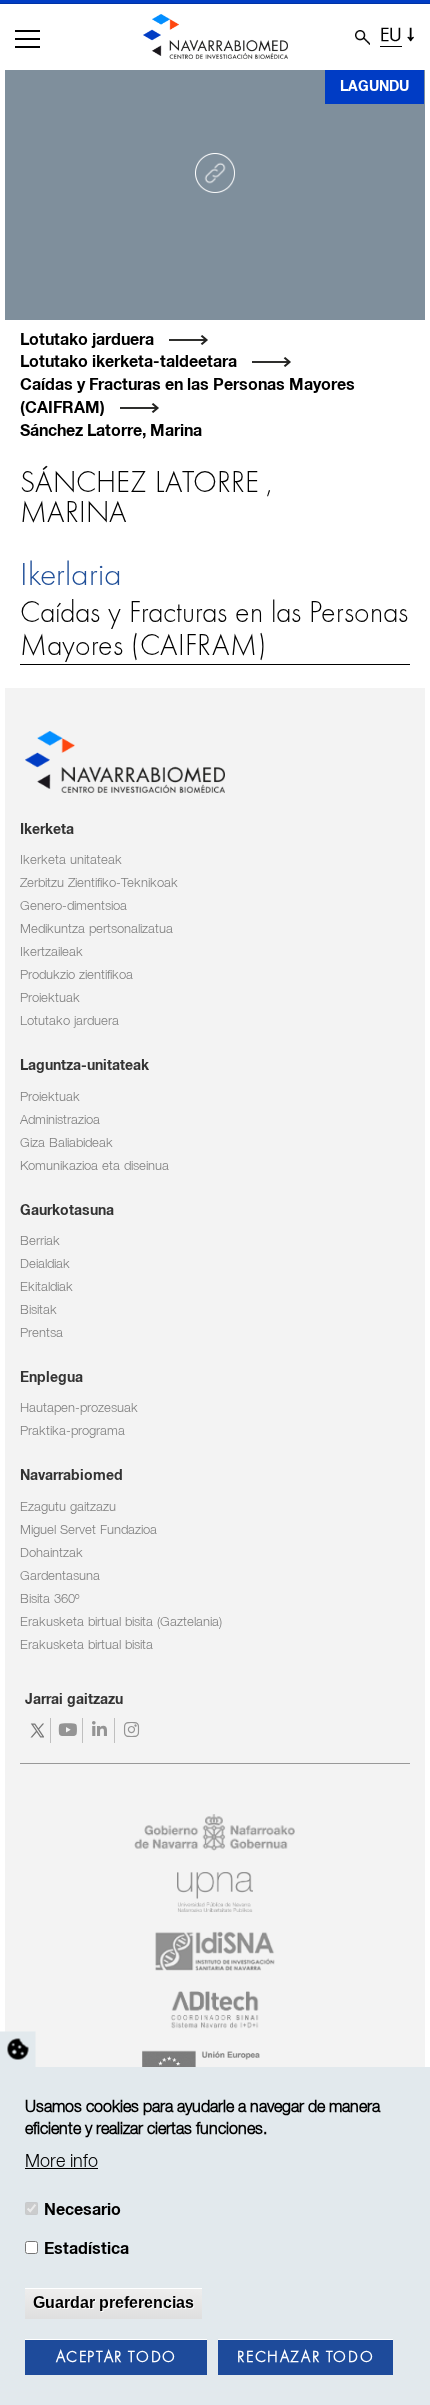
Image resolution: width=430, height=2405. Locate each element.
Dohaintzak (51, 1553)
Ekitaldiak (46, 1287)
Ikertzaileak (51, 952)
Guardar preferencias (113, 2302)
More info (61, 2162)
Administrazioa (60, 1120)
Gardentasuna (60, 1576)
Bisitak (38, 1310)
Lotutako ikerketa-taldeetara (128, 362)
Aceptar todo (116, 2358)
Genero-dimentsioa (73, 906)
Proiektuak (50, 998)
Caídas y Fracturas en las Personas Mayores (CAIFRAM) (214, 630)
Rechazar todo (305, 2358)
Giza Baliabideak (66, 1143)
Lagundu (374, 87)
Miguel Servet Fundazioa (88, 1530)
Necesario (82, 2210)
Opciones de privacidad (18, 2049)
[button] (27, 39)
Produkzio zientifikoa (76, 975)
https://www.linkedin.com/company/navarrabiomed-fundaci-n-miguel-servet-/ (101, 1730)
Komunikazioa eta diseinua (94, 1166)
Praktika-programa (72, 1431)
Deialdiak (45, 1264)
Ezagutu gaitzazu (68, 1507)
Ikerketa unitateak (71, 860)
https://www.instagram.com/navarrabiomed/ (133, 1730)
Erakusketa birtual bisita (86, 1645)
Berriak (40, 1241)
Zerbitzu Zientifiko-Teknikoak (99, 883)
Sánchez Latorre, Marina (111, 431)
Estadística (86, 2249)
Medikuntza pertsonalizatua (96, 929)
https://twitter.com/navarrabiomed (37, 1730)
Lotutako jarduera (87, 340)
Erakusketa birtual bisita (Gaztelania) (121, 1622)
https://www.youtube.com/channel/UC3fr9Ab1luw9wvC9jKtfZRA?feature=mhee (69, 1730)
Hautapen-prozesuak (79, 1408)
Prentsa (41, 1333)
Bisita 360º (49, 1599)
